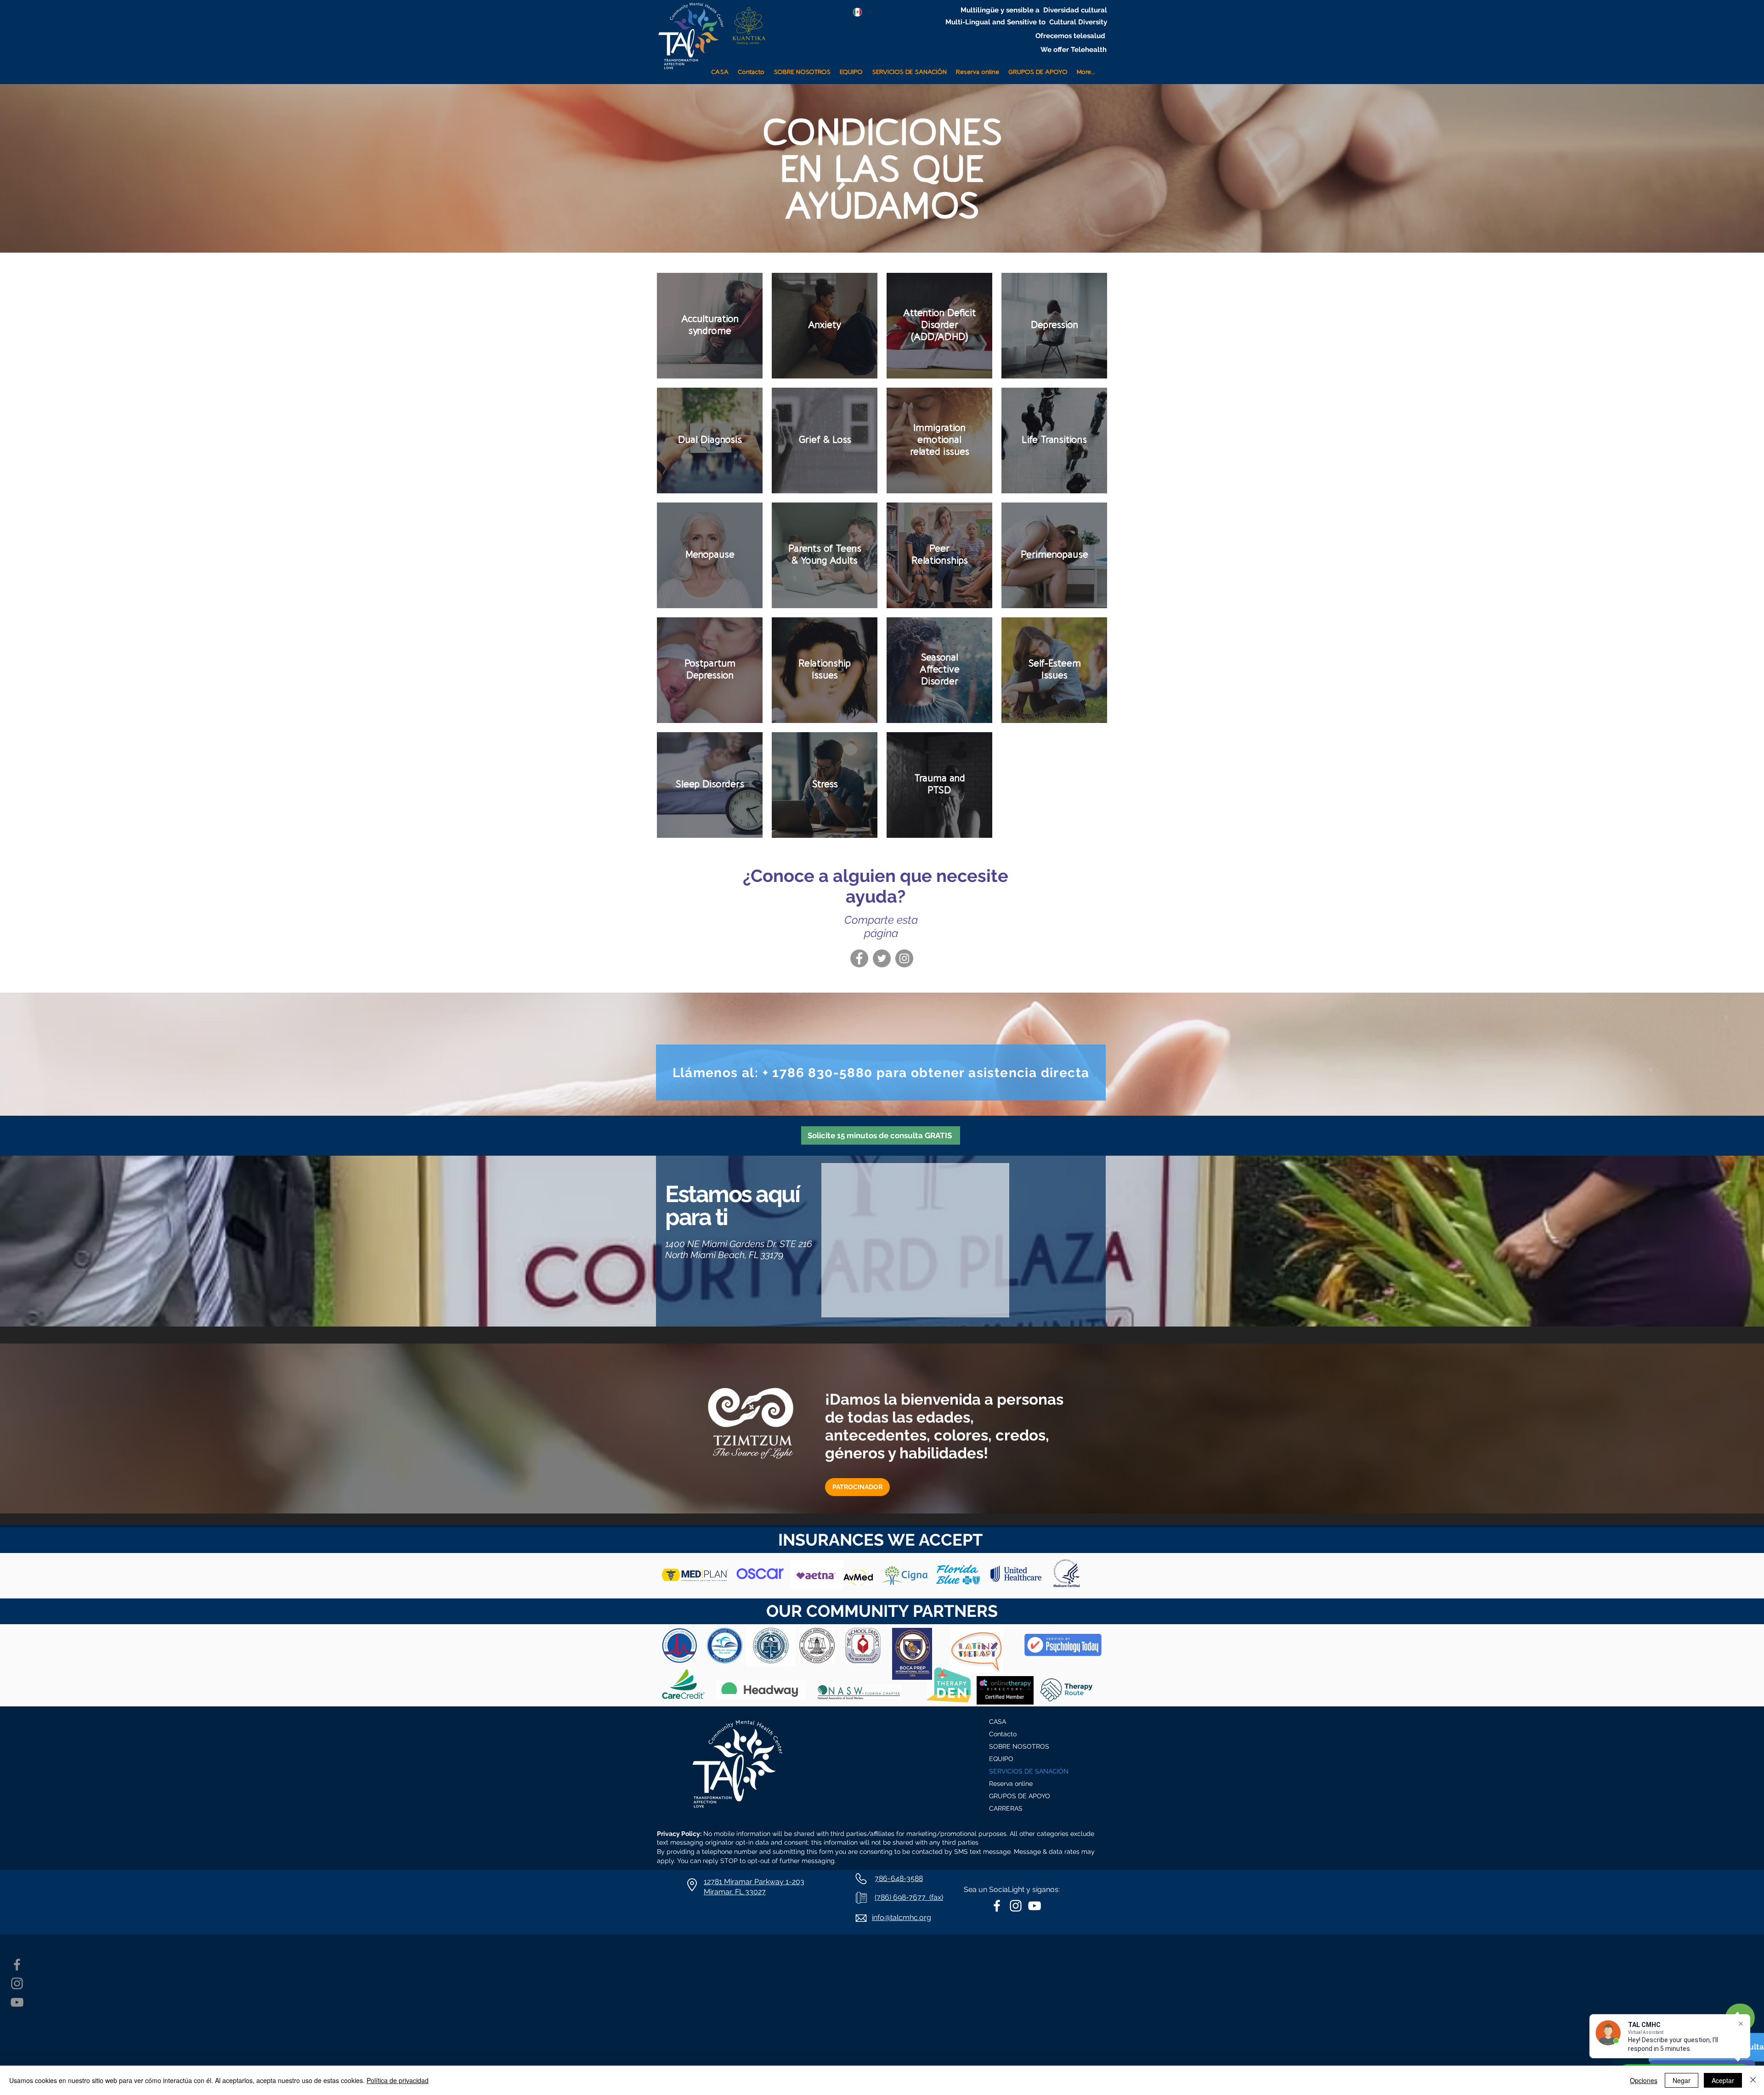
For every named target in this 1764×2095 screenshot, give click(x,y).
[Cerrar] (1753, 2080)
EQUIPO (1001, 1759)
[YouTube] (17, 2002)
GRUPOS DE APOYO (1020, 1796)
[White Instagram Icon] (1016, 1906)
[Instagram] (904, 958)
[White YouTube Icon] (1035, 1906)
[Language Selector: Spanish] (863, 12)
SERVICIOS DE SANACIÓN (1029, 1771)
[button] (909, 68)
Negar (1682, 2080)
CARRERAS (1006, 1808)
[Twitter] (882, 958)
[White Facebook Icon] (997, 1906)
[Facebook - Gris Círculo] (859, 958)
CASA (998, 1722)
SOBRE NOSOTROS (1019, 1746)
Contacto (1003, 1734)
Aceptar (1723, 2080)
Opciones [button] (1644, 2080)
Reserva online (1011, 1784)
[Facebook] (17, 1965)
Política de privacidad (398, 2080)
